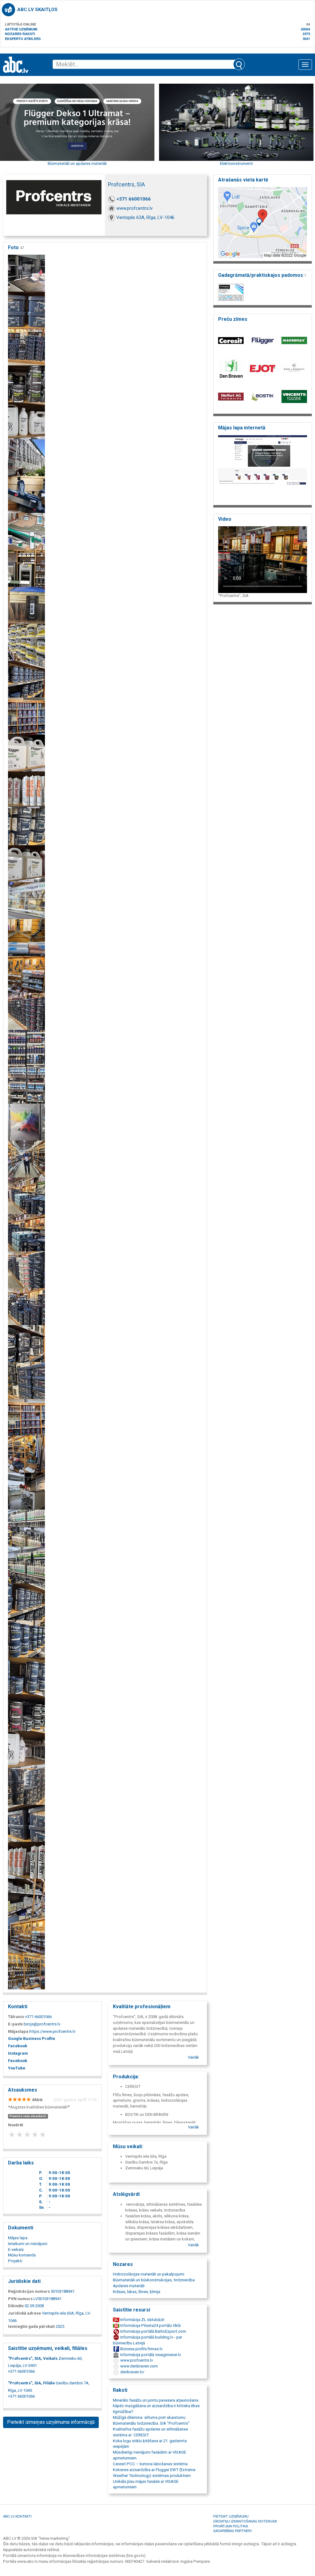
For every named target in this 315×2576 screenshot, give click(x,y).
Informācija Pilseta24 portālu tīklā (150, 2325)
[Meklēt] (239, 64)
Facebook (18, 2046)
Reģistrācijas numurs (29, 2291)
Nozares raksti (20, 34)
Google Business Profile (32, 2039)
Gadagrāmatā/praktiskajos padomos (262, 275)
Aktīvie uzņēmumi (21, 29)
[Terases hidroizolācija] (26, 531)
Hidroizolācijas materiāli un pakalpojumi (149, 2274)
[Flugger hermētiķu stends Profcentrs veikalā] (26, 790)
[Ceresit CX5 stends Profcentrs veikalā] (26, 642)
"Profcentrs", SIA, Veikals (33, 2358)
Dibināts (16, 2306)
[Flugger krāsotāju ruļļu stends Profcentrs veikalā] (26, 974)
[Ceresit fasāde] (26, 458)
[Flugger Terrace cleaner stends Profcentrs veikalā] (26, 421)
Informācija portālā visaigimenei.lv (150, 2355)
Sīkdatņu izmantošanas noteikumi (245, 2521)
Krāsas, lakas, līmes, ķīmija (137, 2292)
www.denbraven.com (139, 2366)
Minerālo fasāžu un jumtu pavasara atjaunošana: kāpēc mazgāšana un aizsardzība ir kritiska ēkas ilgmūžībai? (156, 2406)
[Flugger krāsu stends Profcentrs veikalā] (26, 1011)
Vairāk (193, 2057)
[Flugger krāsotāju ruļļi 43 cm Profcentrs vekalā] (26, 937)
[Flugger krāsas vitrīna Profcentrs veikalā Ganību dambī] (26, 900)
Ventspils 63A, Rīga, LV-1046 (145, 217)
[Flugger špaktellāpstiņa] (26, 494)
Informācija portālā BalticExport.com (153, 2331)
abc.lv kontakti (17, 2516)
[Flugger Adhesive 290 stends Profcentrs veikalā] (26, 310)
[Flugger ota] (26, 605)
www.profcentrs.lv (134, 208)
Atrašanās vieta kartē (243, 180)
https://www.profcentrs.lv (52, 2031)
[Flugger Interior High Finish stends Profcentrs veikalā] (26, 827)
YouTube (17, 2068)
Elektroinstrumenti (236, 163)
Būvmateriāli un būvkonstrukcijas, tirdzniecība (154, 2280)
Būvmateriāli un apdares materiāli (77, 163)
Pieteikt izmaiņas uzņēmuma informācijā (51, 2422)
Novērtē (16, 2125)
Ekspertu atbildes (23, 39)
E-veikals (16, 2250)
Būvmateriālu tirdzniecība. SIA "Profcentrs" (151, 2423)
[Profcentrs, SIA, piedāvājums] (26, 1122)
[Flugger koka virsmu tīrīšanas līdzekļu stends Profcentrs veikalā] (26, 864)
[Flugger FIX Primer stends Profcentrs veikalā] (26, 679)
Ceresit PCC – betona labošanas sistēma (150, 2464)
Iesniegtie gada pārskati (31, 2326)
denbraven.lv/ (132, 2372)
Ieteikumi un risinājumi (28, 2244)
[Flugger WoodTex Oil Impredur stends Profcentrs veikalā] (26, 384)
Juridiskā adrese (24, 2313)
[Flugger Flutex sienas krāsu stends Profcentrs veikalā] (26, 716)
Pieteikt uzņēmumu (231, 2516)
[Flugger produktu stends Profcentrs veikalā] (26, 347)
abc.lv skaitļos (37, 10)
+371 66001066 (134, 199)
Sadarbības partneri (232, 2530)
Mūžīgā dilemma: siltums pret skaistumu (149, 2417)
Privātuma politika (231, 2526)
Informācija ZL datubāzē (142, 2320)
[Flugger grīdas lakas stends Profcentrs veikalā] (26, 753)
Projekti (15, 2261)
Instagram (18, 2053)
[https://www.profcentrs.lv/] (263, 468)
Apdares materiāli (129, 2286)
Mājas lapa (18, 2238)
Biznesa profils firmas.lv (141, 2349)
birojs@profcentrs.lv (42, 2024)
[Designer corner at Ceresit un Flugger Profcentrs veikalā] (26, 273)
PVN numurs (20, 2299)
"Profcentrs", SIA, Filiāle (31, 2383)
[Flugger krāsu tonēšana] (26, 568)
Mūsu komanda (22, 2255)
